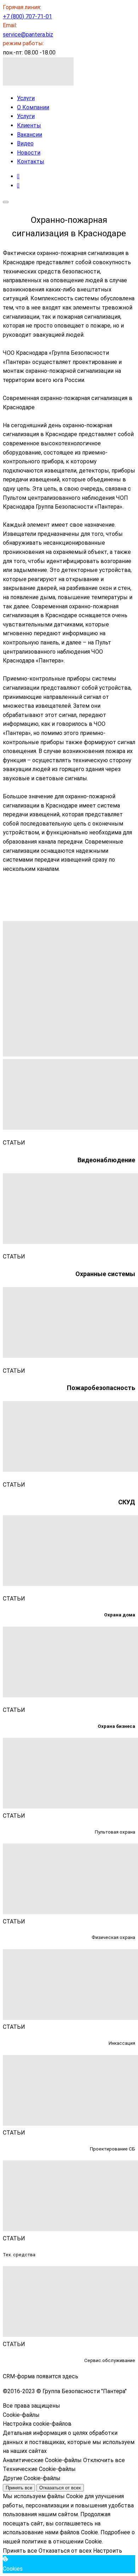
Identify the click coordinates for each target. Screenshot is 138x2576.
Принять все (19, 2488)
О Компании (33, 107)
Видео (25, 143)
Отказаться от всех (60, 2488)
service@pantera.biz (28, 34)
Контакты (31, 161)
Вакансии (30, 135)
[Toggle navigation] (6, 202)
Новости (29, 153)
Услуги (26, 98)
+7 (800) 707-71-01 (27, 16)
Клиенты (29, 125)
